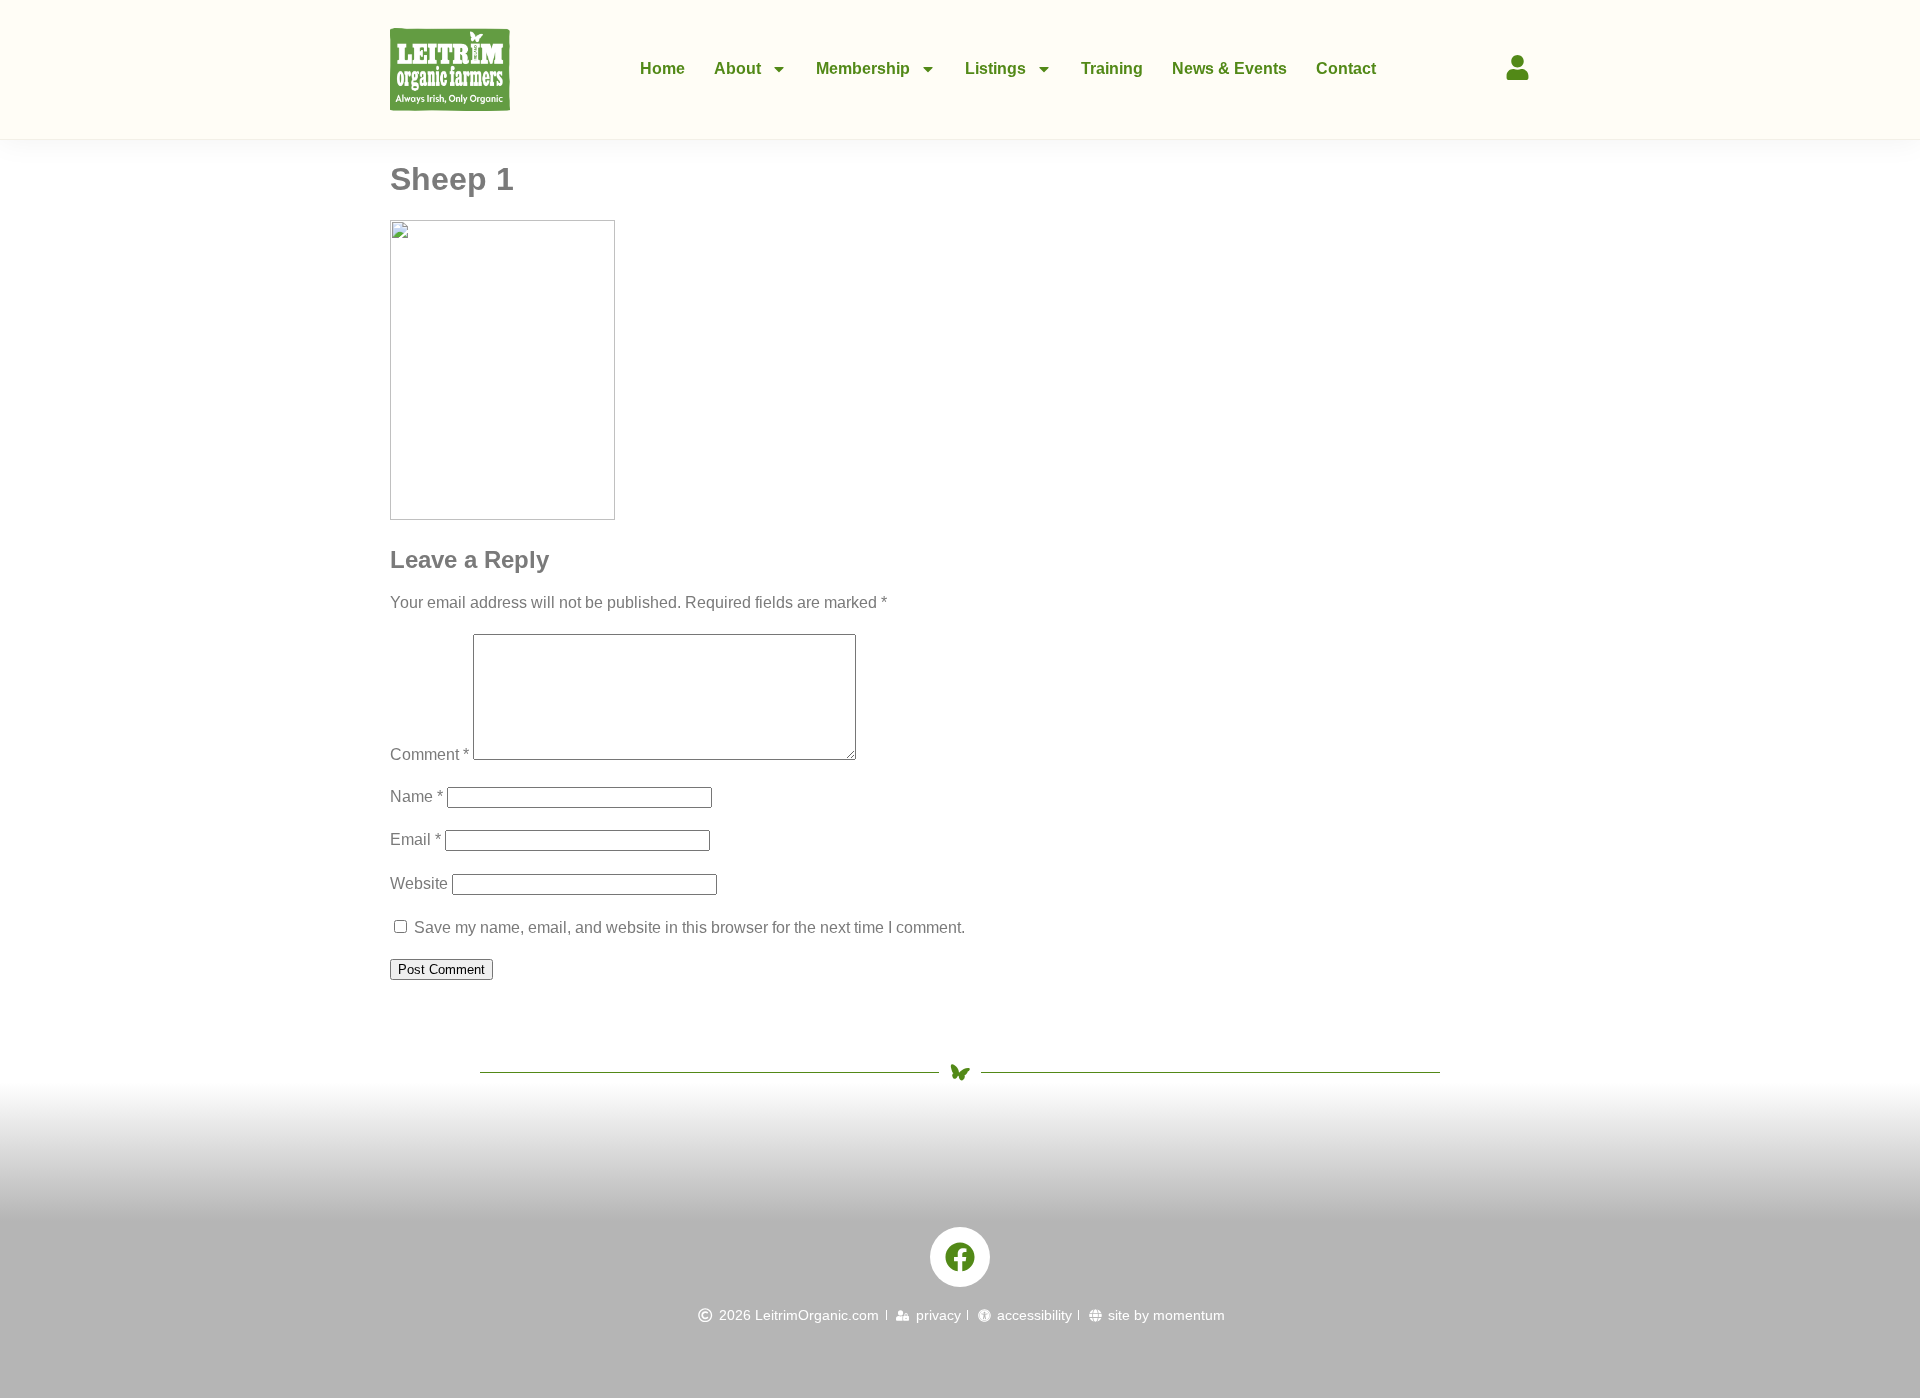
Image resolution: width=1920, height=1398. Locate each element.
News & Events (1229, 68)
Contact (1346, 68)
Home (662, 68)
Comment (429, 754)
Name (416, 796)
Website (419, 883)
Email (415, 839)
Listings (995, 68)
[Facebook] (960, 1257)
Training (1112, 68)
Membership (863, 68)
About (737, 68)
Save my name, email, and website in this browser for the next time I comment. (689, 927)
